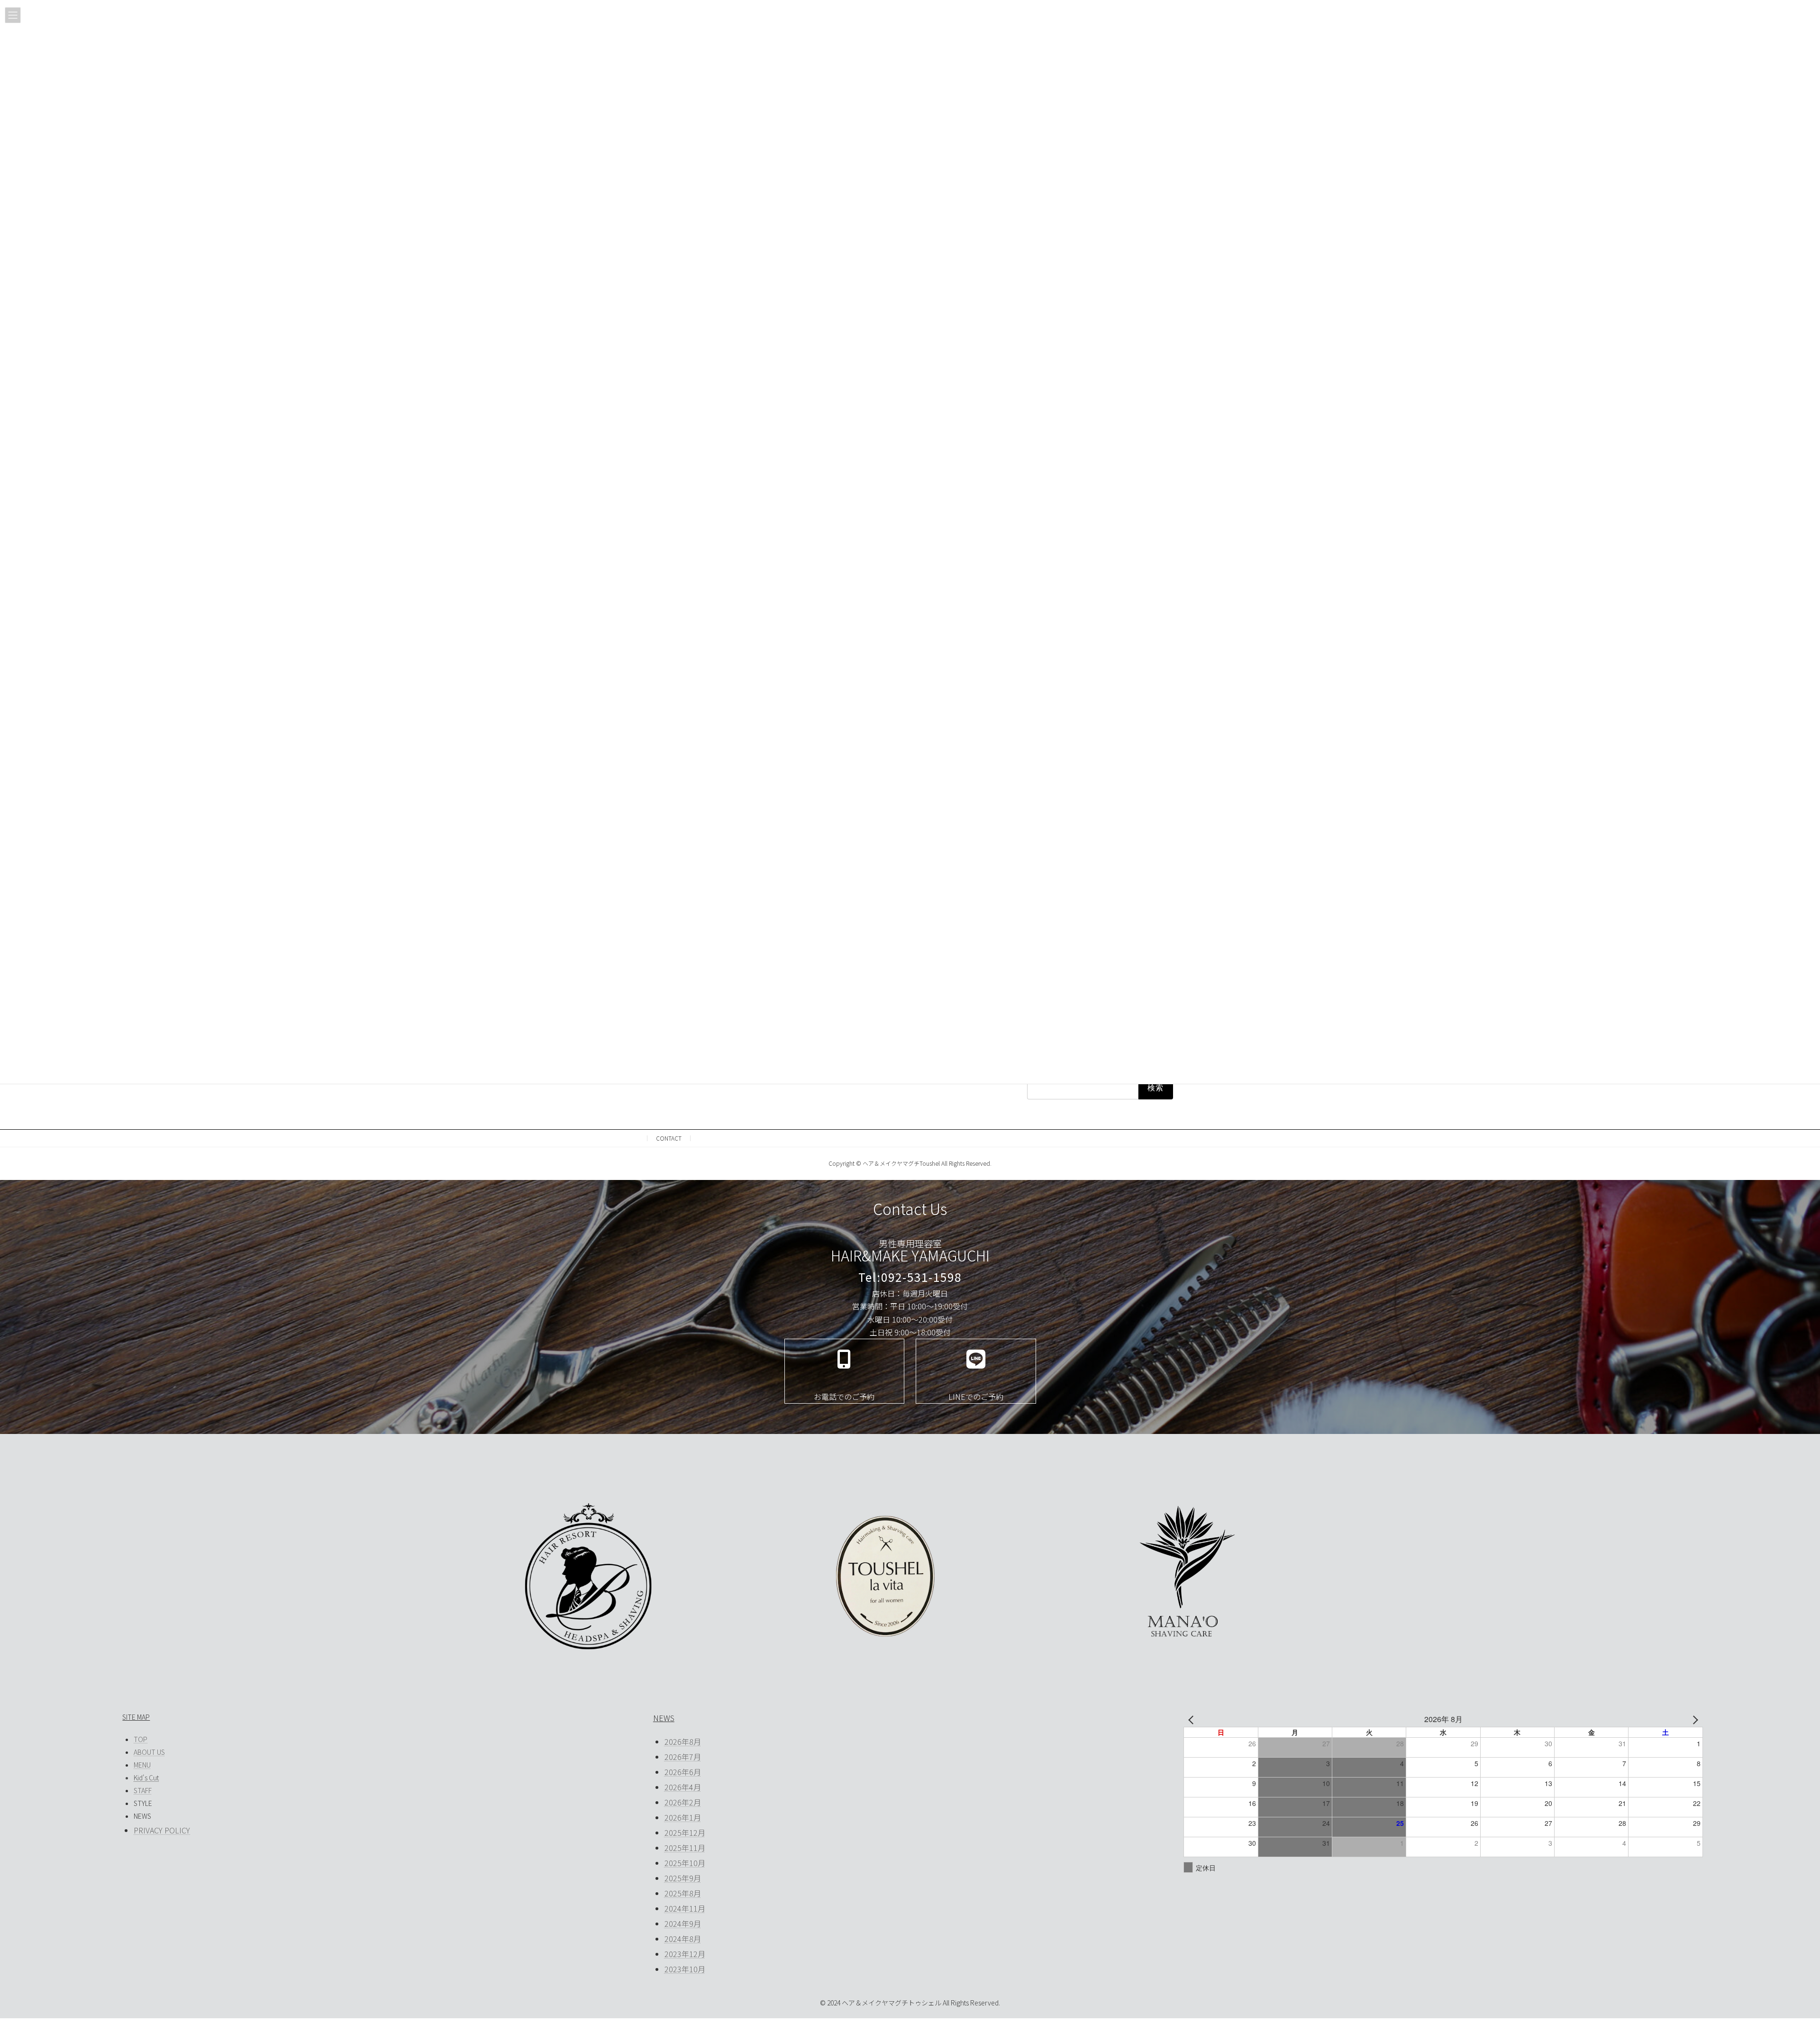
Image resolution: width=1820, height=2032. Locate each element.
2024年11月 (685, 1908)
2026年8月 (683, 1742)
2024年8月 (683, 1939)
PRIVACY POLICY (162, 1830)
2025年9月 (683, 1878)
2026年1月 (683, 1817)
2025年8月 (683, 1893)
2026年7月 (683, 1757)
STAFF (143, 1790)
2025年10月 (685, 1863)
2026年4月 (683, 1787)
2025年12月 (685, 1832)
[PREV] (1192, 1719)
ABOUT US (149, 1752)
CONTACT (669, 1138)
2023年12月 (685, 1954)
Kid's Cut (146, 1778)
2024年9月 (683, 1923)
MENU (142, 1765)
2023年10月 (685, 1969)
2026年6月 (683, 1772)
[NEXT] (1694, 1719)
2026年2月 (683, 1802)
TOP (141, 1739)
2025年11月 (685, 1848)
